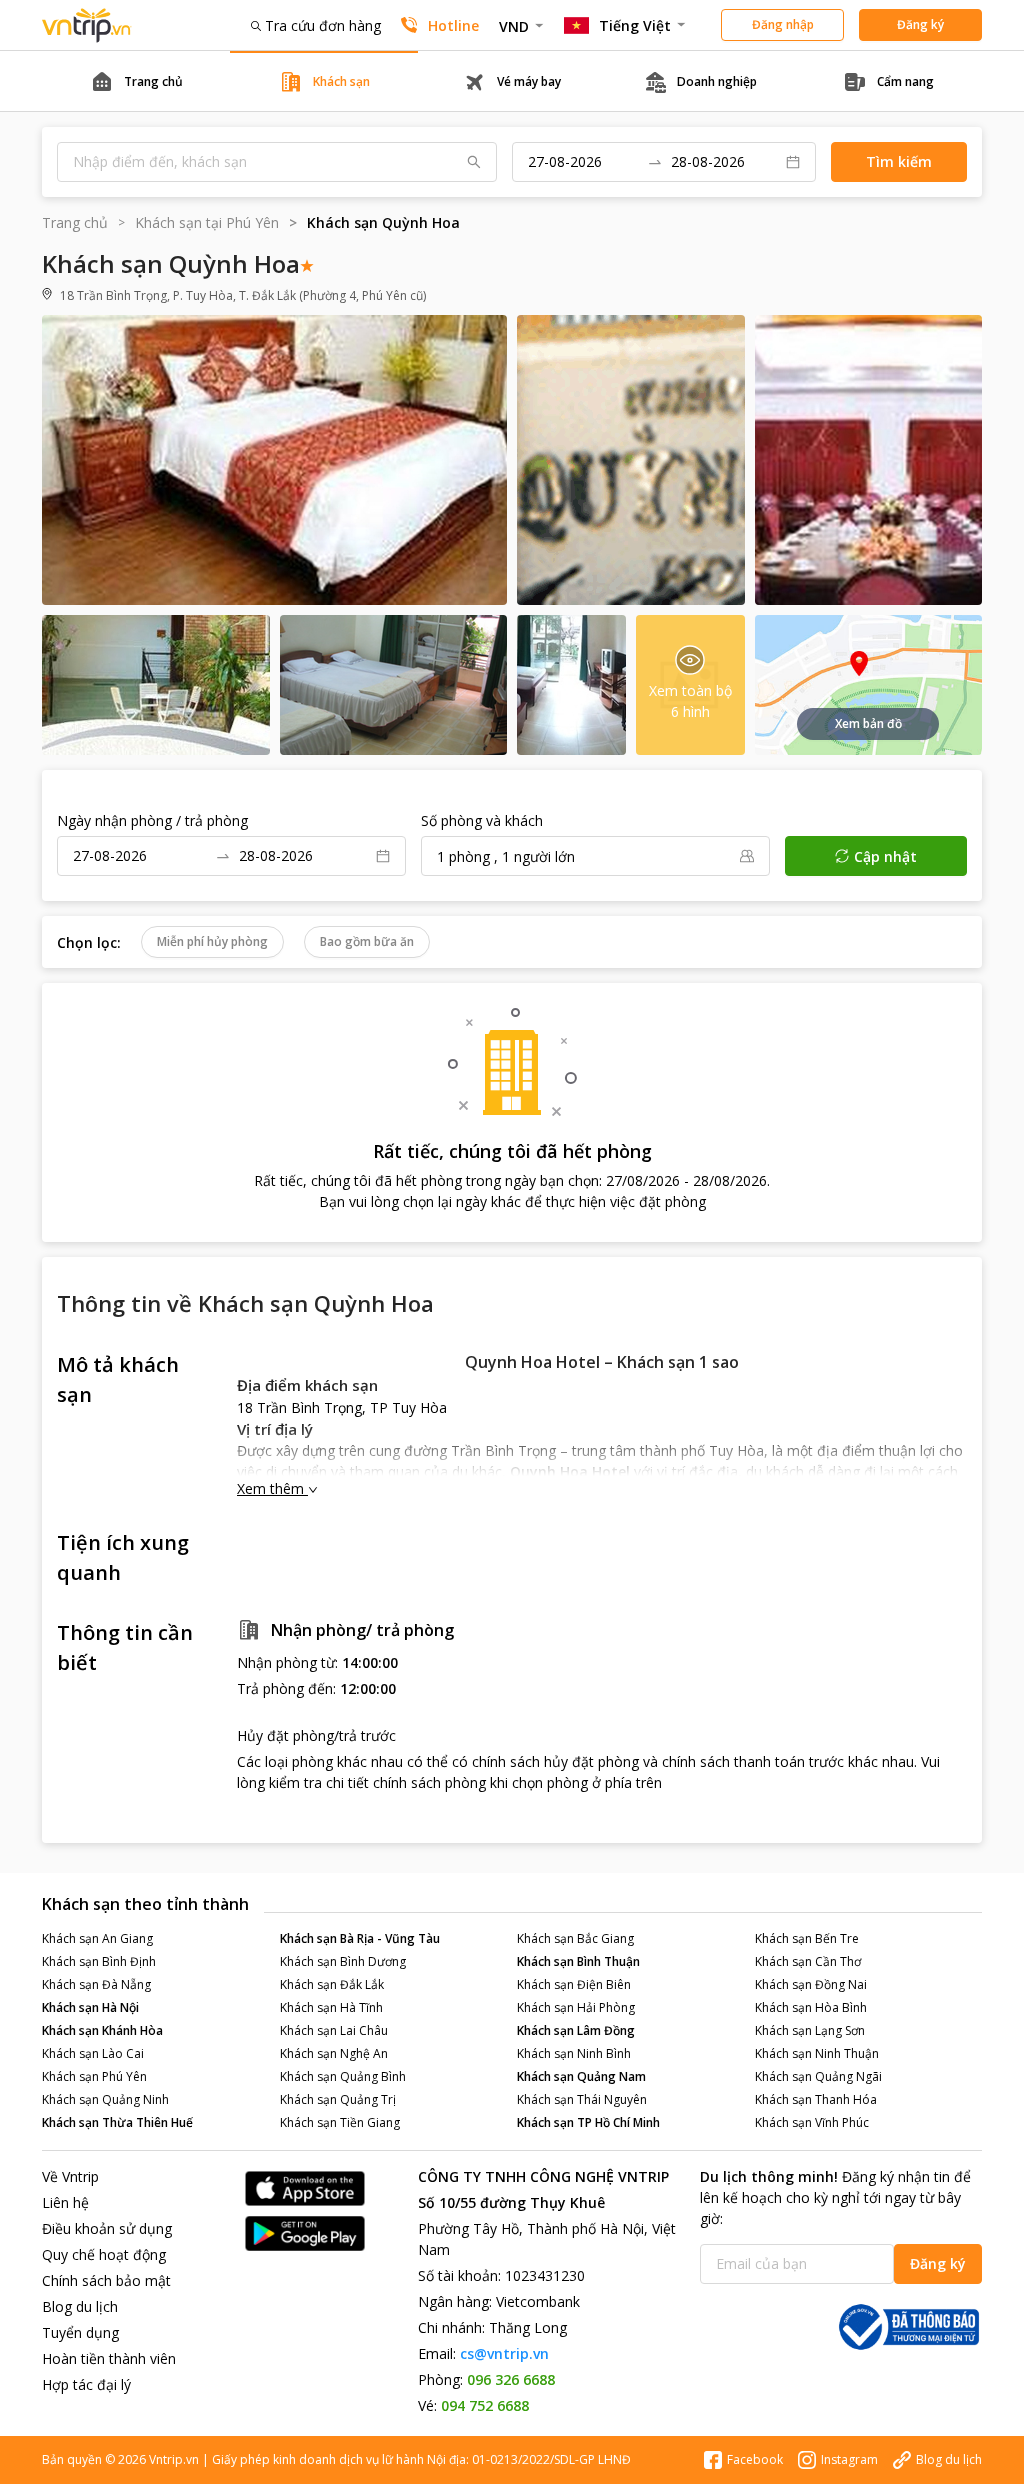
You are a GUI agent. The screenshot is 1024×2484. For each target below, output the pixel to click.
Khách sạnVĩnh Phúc (812, 2122)
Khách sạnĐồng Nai (811, 1984)
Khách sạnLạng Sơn (810, 2030)
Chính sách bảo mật (106, 2280)
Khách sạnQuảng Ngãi (818, 2076)
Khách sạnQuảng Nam (581, 2076)
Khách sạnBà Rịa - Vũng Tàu (360, 1938)
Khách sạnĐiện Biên (574, 1984)
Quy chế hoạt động (104, 2254)
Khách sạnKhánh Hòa (102, 2030)
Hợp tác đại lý (86, 2384)
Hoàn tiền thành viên (109, 2358)
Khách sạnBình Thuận (578, 1961)
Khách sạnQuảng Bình (343, 2076)
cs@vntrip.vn (504, 2353)
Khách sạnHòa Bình (811, 2007)
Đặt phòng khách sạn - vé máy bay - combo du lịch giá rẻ (87, 25)
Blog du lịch (80, 2306)
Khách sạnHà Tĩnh (331, 2007)
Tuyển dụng (80, 2332)
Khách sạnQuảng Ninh (105, 2099)
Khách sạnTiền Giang (340, 2122)
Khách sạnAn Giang (97, 1938)
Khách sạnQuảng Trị (338, 2099)
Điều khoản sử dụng (107, 2228)
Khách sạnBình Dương (343, 1961)
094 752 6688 (485, 2405)
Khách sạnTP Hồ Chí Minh (588, 2122)
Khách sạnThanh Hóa (816, 2099)
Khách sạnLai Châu (334, 2030)
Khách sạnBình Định (99, 1961)
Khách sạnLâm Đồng (576, 2030)
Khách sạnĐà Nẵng (96, 1984)
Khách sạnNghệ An (334, 2053)
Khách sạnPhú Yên (94, 2076)
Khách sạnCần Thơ (808, 1961)
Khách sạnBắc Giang (575, 1938)
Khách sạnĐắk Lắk (332, 1984)
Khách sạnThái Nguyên (582, 2099)
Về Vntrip (70, 2176)
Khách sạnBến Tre (807, 1938)
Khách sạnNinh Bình (574, 2053)
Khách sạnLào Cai (93, 2053)
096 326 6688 (511, 2379)
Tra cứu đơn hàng (323, 25)
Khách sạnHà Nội (90, 2007)
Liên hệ (65, 2202)
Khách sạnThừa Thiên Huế (117, 2122)
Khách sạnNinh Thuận (817, 2053)
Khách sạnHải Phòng (576, 2007)
